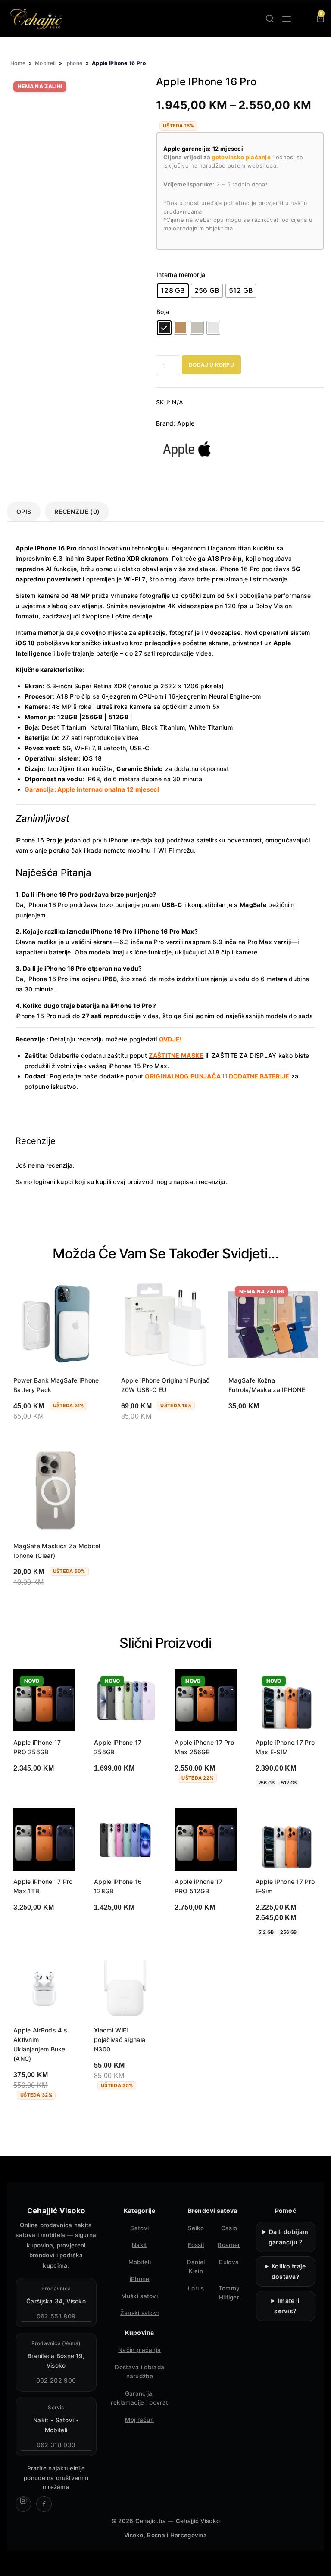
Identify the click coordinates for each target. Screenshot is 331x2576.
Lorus (196, 2288)
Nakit (140, 2245)
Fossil (196, 2245)
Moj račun (139, 2420)
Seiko (196, 2228)
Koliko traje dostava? (289, 2271)
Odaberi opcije (44, 1790)
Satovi (139, 2228)
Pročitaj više (256, 1428)
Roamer (229, 2245)
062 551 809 (56, 2316)
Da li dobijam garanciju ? (289, 2237)
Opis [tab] (24, 511)
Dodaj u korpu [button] (43, 1439)
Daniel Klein (196, 2267)
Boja (163, 312)
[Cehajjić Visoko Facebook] (44, 2504)
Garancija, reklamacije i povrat (139, 2398)
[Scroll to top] (317, 2562)
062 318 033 (56, 2445)
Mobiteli (45, 63)
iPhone (140, 2279)
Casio (229, 2228)
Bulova (229, 2262)
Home (18, 63)
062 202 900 (56, 2380)
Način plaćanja (139, 2350)
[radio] (173, 291)
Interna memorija (181, 275)
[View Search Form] (270, 19)
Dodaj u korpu (211, 365)
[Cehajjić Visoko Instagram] (23, 2504)
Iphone (74, 63)
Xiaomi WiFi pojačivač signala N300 (120, 2040)
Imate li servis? (287, 2306)
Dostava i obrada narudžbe (139, 2372)
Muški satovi (139, 2296)
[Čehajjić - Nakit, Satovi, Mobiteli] (37, 19)
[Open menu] (287, 19)
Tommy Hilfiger (229, 2293)
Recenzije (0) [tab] (77, 511)
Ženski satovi (140, 2313)
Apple (186, 423)
